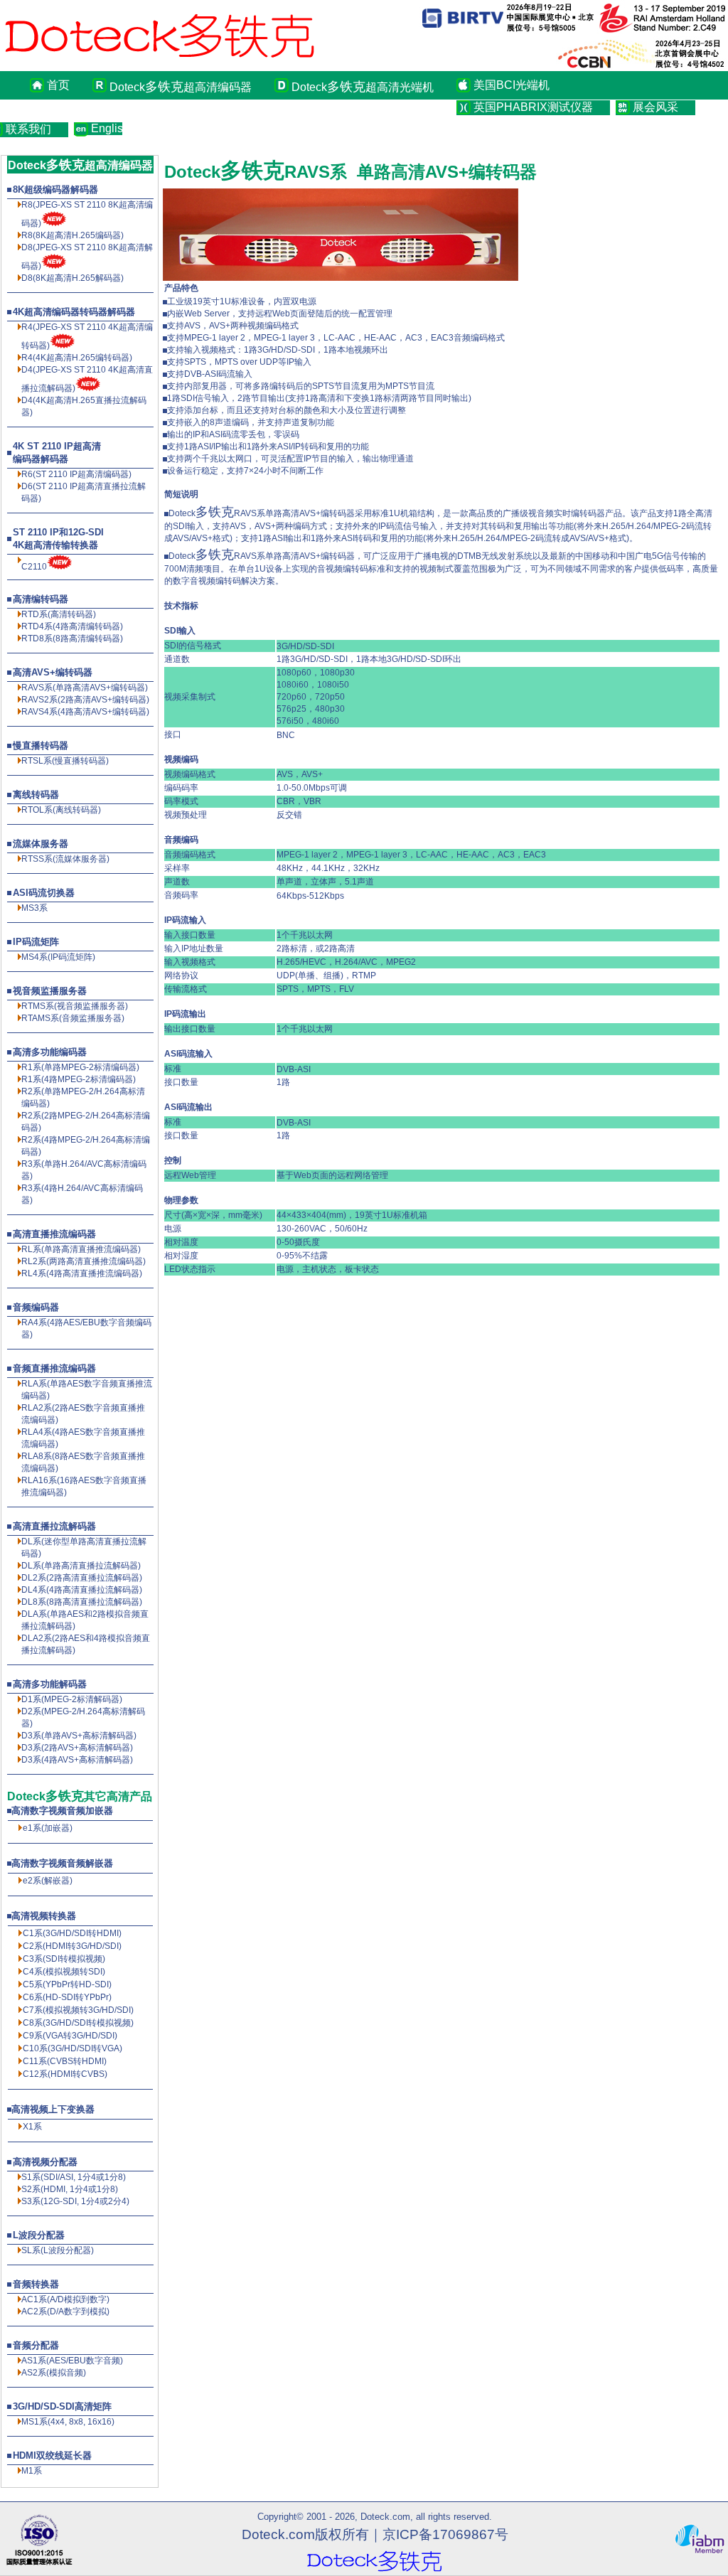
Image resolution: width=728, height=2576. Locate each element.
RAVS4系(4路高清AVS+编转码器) (85, 712)
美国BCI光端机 (512, 85)
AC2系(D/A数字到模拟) (65, 2312)
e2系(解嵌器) (48, 1881)
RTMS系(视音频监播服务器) (75, 1006)
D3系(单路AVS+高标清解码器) (79, 1736)
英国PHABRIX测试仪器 (533, 107)
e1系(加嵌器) (48, 1828)
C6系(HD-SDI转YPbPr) (67, 1997)
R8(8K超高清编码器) (73, 235)
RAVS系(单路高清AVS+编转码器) (85, 688)
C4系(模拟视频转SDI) (64, 1972)
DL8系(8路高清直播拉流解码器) (82, 1602)
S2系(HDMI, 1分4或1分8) (70, 2189)
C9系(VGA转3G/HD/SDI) (70, 2036)
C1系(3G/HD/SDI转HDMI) (72, 1933)
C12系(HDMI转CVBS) (65, 2074)
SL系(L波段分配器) (58, 2250)
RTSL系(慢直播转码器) (65, 761)
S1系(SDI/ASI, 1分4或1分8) (74, 2177)
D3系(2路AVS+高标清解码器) (77, 1748)
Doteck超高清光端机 (363, 87)
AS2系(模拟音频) (54, 2373)
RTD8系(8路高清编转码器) (72, 638)
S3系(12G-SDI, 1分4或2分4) (75, 2201)
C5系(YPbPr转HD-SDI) (67, 1984)
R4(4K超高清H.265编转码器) (77, 358)
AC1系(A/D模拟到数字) (65, 2299)
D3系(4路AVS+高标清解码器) (77, 1760)
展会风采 (655, 107)
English (107, 128)
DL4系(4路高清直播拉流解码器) (82, 1590)
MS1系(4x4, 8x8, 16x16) (68, 2422)
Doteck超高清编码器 (181, 87)
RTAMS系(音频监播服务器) (73, 1018)
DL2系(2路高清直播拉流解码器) (82, 1578)
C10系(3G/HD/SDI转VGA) (73, 2048)
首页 (58, 85)
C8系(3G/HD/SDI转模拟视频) (78, 2023)
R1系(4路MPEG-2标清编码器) (79, 1079)
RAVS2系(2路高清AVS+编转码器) (85, 700)
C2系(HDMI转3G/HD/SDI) (72, 1946)
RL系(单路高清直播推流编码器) (81, 1249)
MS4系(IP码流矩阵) (58, 957)
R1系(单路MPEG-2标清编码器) (80, 1067)
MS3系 (34, 908)
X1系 (32, 2127)
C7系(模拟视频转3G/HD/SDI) (78, 2010)
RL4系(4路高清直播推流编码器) (82, 1273)
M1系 (32, 2471)
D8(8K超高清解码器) (73, 278)
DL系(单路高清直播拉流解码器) (81, 1566)
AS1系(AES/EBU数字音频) (72, 2361)
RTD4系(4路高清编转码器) (72, 626)
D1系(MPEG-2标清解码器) (72, 1699)
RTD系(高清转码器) (59, 614)
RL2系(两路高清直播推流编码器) (84, 1261)
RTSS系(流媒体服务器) (65, 859)
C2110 (34, 567)
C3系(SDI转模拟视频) (64, 1959)
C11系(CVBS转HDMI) (65, 2061)
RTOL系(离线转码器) (61, 810)
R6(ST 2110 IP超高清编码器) (76, 474)
